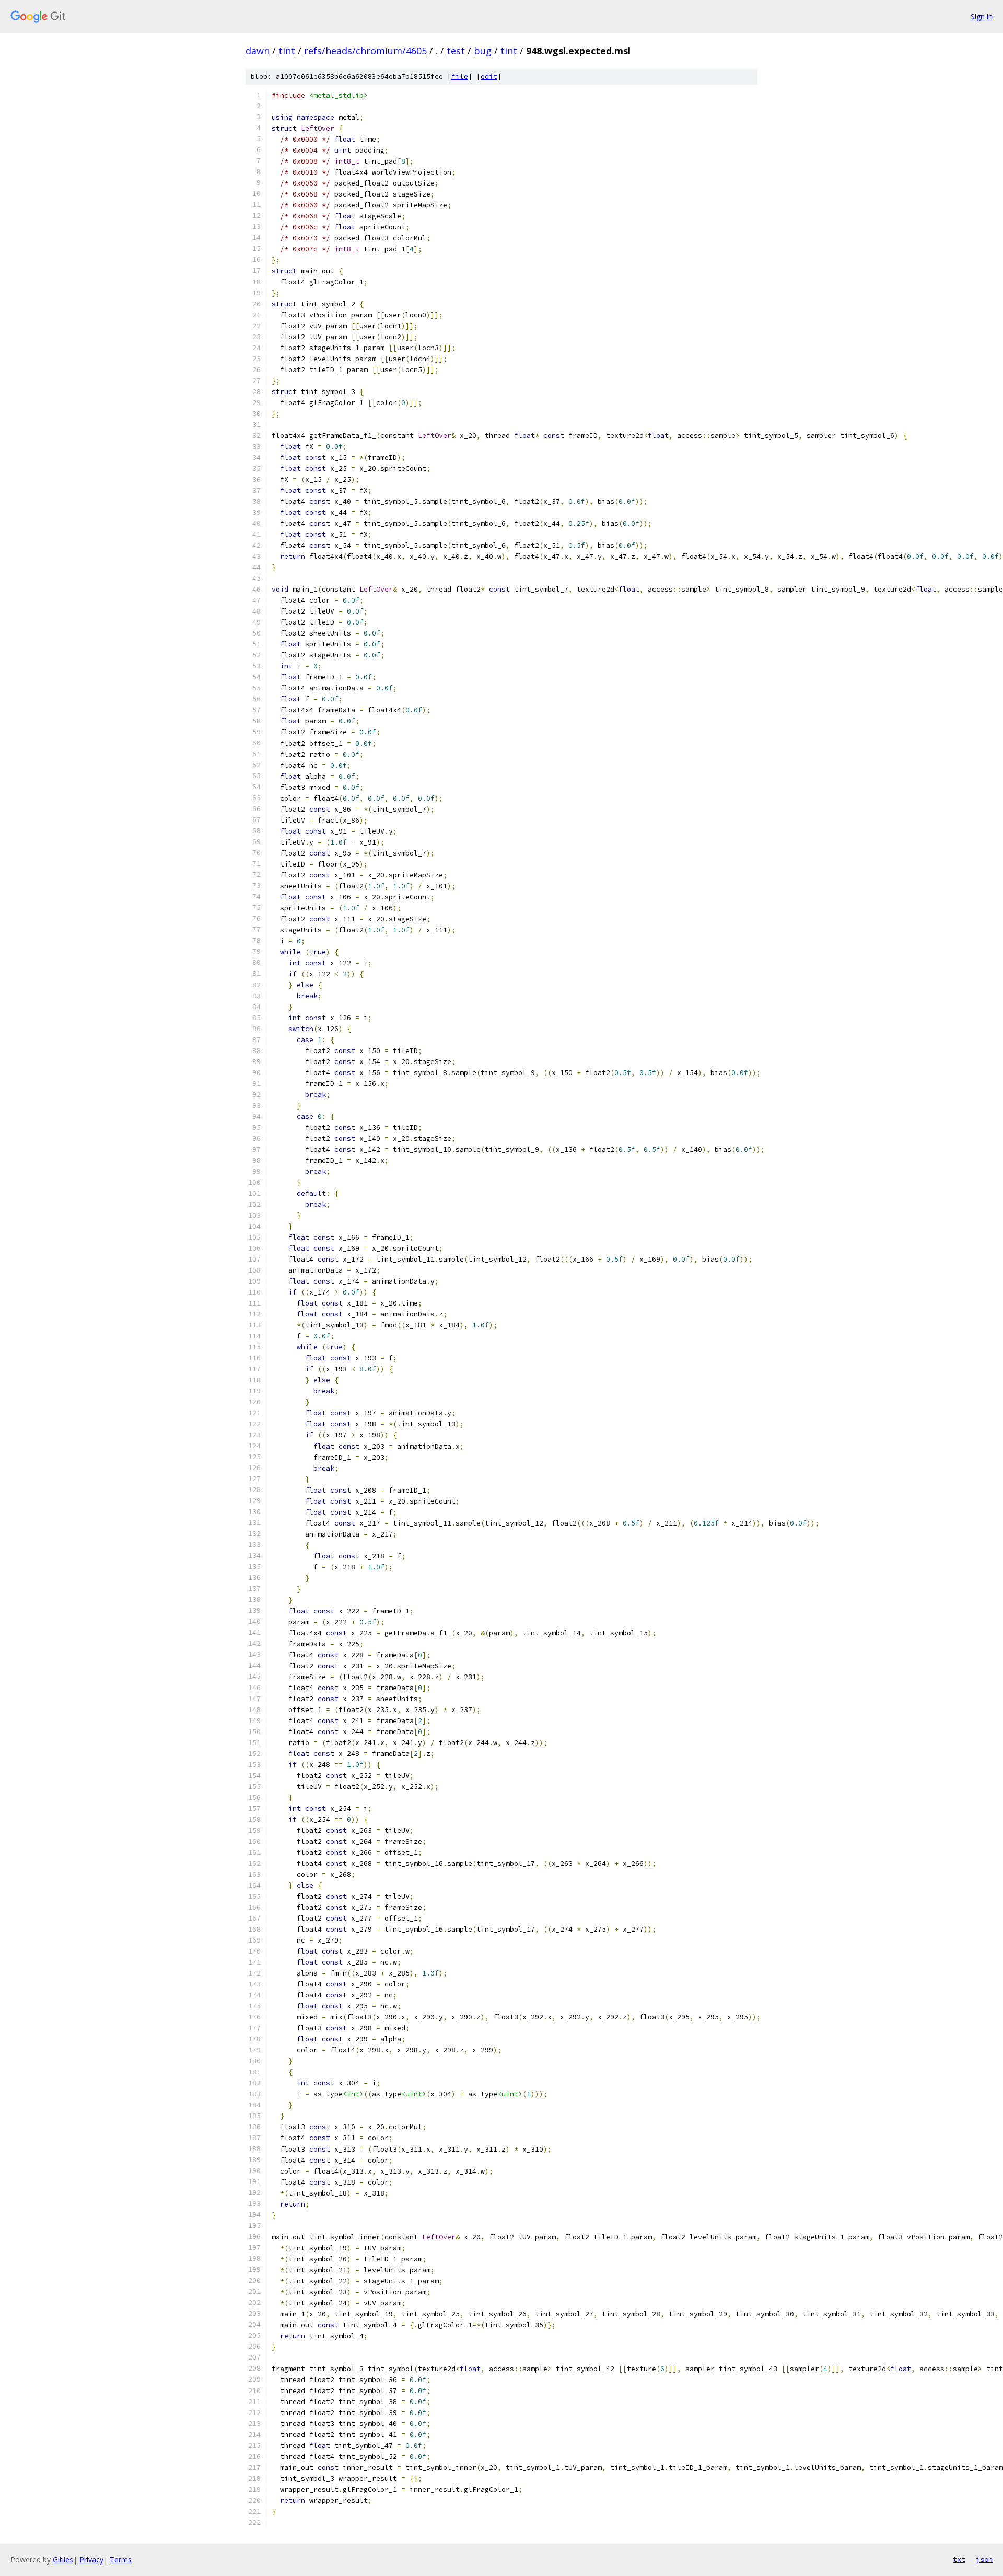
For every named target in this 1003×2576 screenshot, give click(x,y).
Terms (121, 2560)
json (984, 2559)
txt (959, 2559)
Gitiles (63, 2560)
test (456, 51)
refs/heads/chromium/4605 (365, 51)
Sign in (982, 16)
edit (489, 77)
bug (483, 51)
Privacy (91, 2560)
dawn (258, 51)
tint (287, 51)
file (460, 77)
